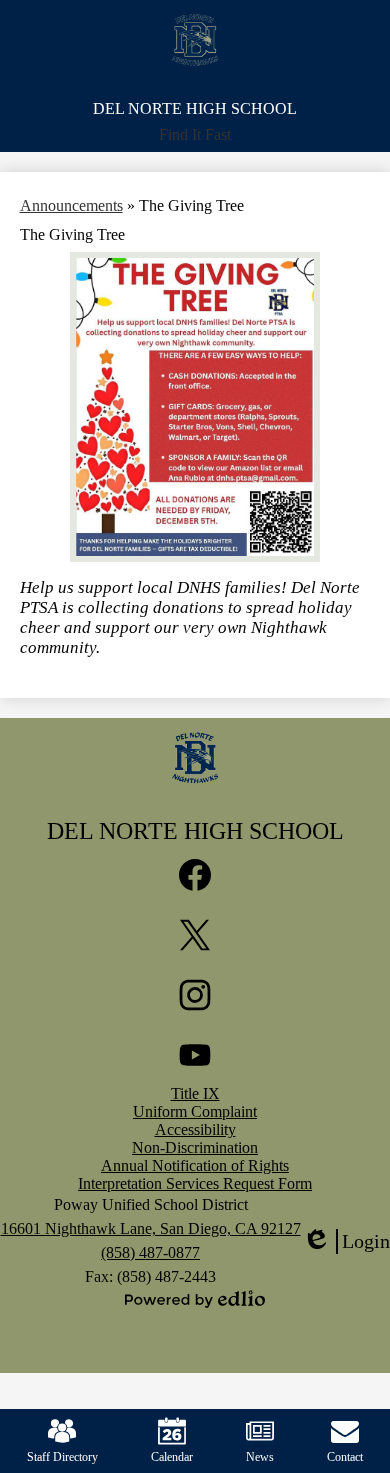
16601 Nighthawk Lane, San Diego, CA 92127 (151, 1228)
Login (346, 1242)
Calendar (172, 1457)
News (260, 1457)
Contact (345, 1457)
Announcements (71, 205)
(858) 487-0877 (150, 1252)
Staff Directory (62, 1457)
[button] (195, 135)
